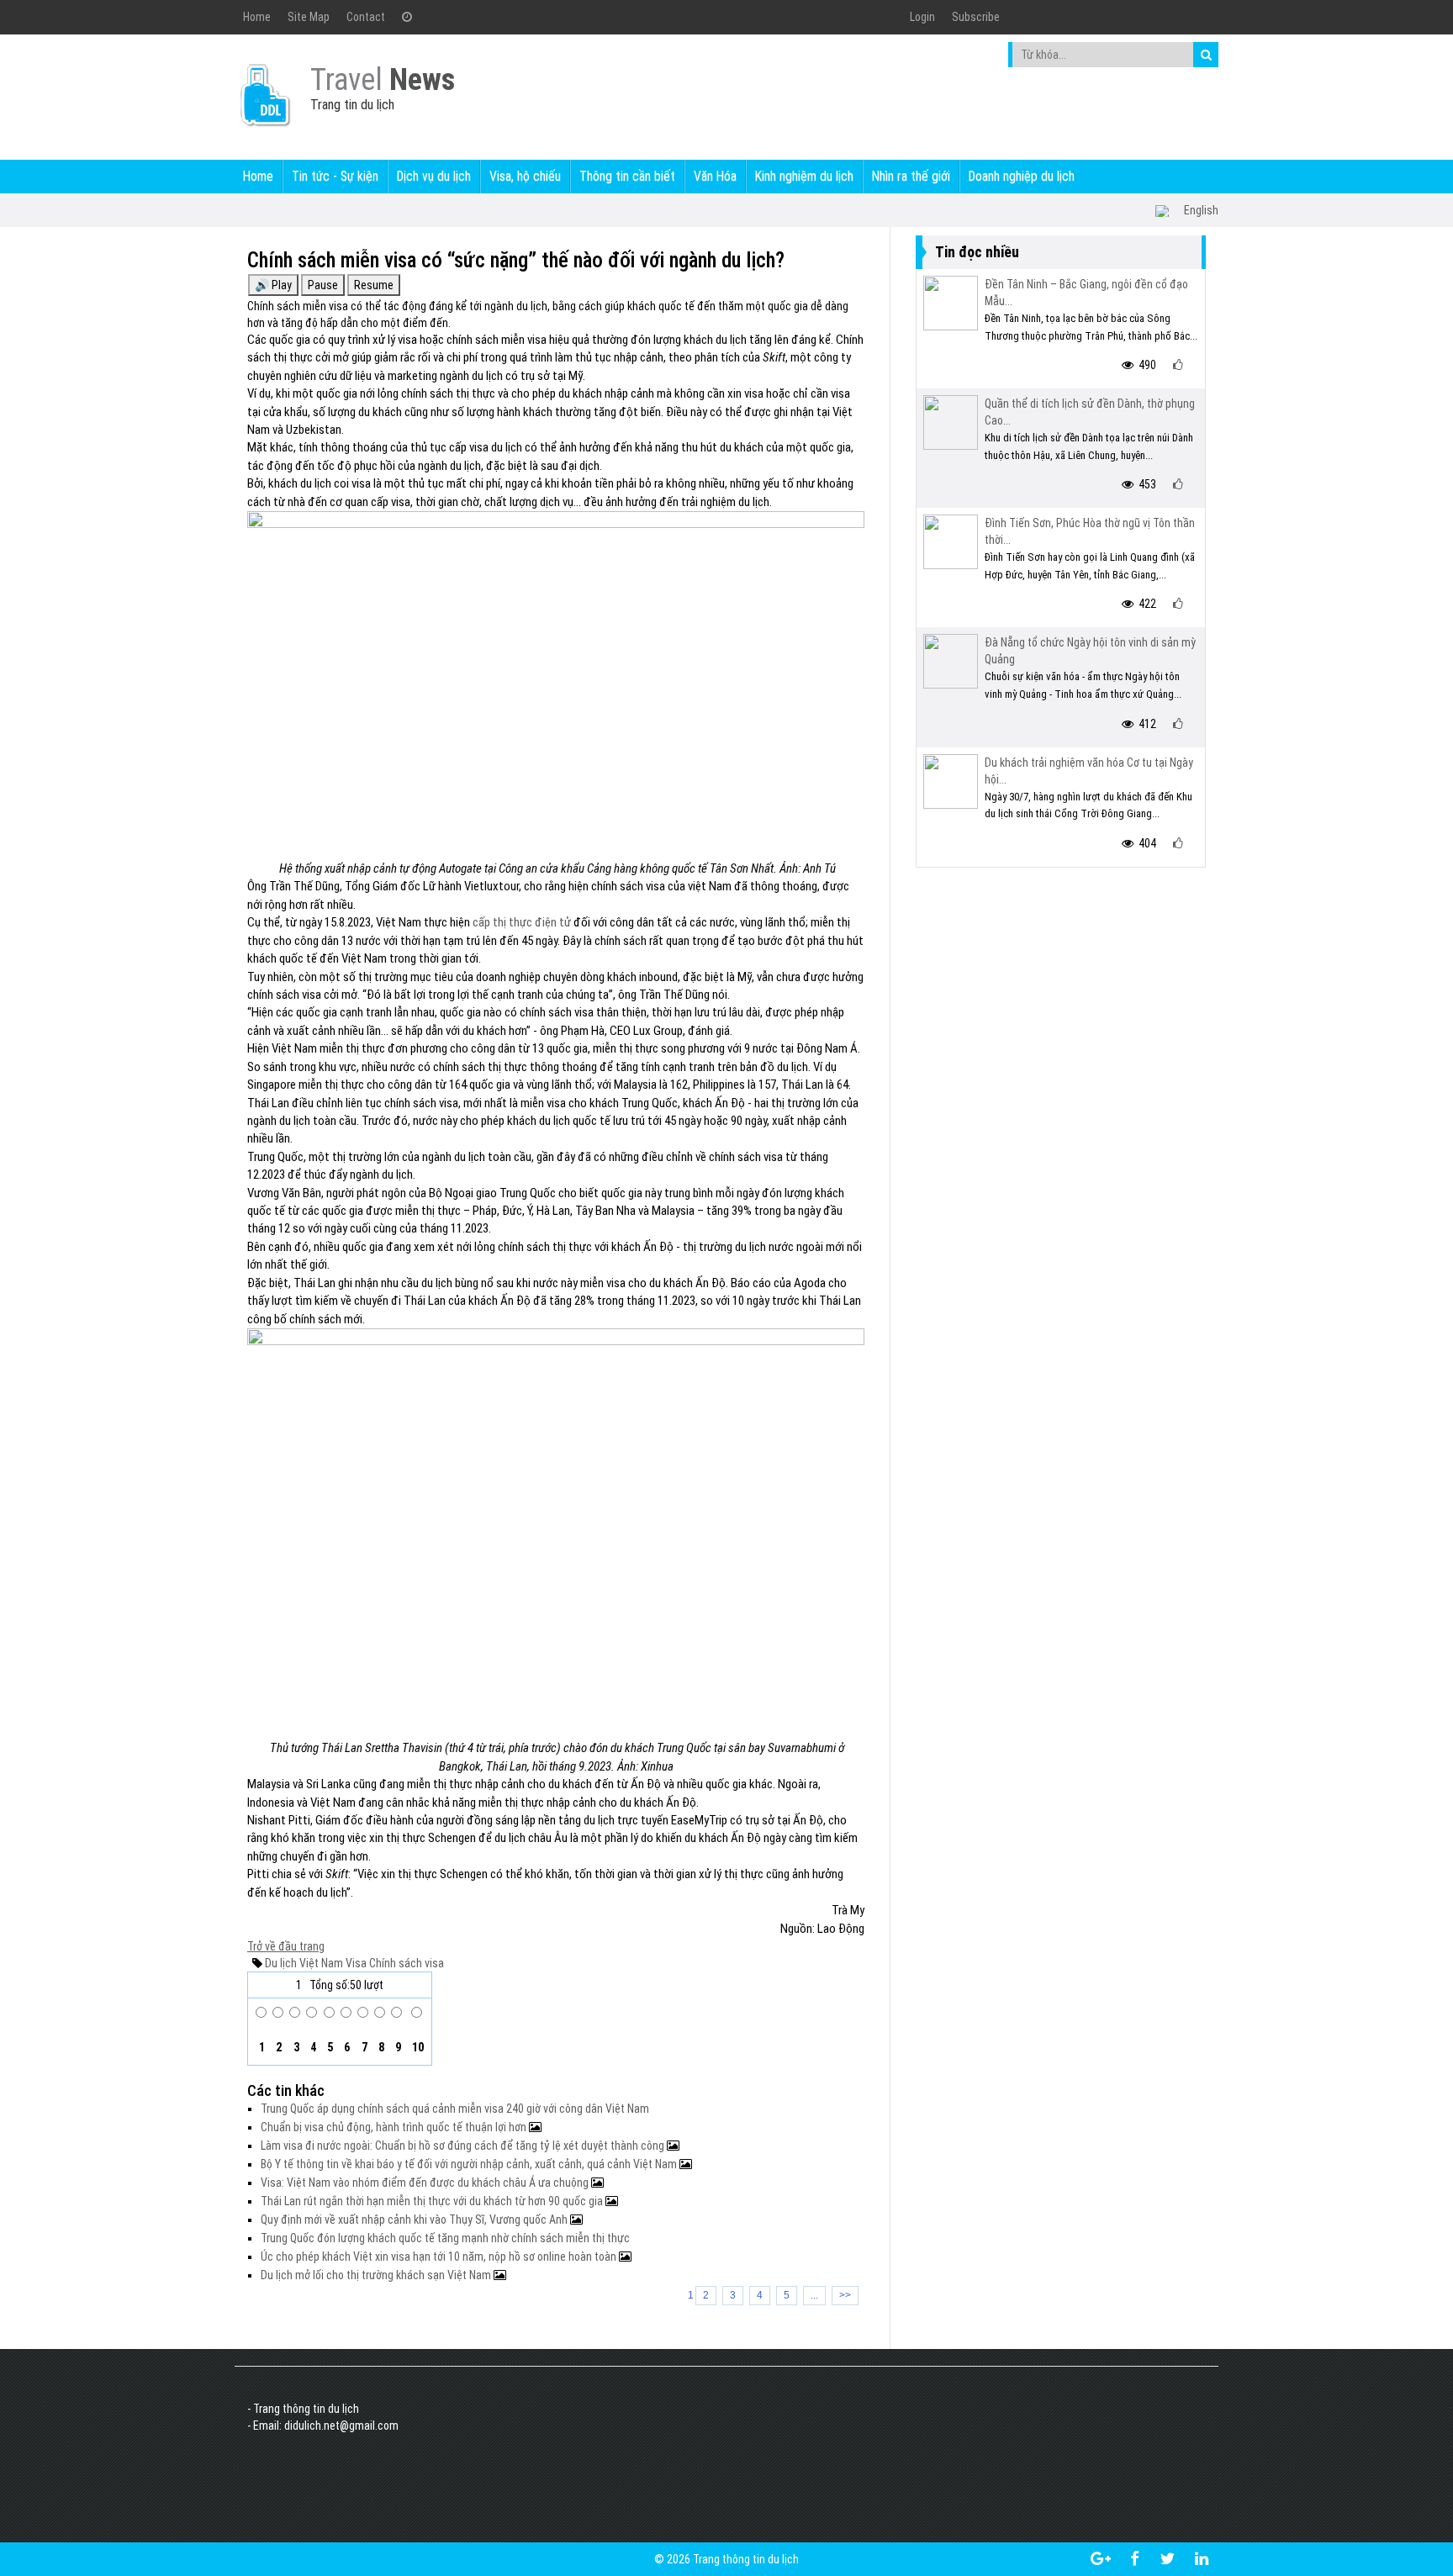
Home (257, 17)
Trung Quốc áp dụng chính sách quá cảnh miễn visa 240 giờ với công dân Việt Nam (455, 2109)
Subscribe (976, 17)
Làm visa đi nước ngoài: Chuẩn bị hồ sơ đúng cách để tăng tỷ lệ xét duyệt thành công (464, 2146)
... (814, 2295)
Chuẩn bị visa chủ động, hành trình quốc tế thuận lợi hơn (395, 2127)
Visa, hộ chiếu (525, 176)
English (1201, 210)
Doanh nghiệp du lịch (1022, 176)
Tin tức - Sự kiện (335, 176)
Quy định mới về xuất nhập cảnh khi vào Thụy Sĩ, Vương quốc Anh (415, 2220)
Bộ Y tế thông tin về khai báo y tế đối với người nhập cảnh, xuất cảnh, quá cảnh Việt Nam (470, 2164)
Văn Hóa (715, 176)
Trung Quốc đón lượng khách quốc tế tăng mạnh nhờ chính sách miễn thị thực (445, 2238)
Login (922, 17)
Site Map (309, 17)
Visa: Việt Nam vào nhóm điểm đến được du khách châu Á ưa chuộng (426, 2183)
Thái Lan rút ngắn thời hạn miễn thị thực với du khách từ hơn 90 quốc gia (433, 2201)
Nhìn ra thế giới (911, 176)
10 (417, 2047)
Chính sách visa (405, 1963)
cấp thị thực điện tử (522, 922)
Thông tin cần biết (627, 176)
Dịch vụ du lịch (434, 176)
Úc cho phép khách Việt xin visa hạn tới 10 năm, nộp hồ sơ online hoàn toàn (440, 2257)
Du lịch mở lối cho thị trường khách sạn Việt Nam (377, 2275)
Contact (366, 17)
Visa (355, 1963)
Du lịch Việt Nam (304, 1963)
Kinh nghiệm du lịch (804, 176)
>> (845, 2295)
